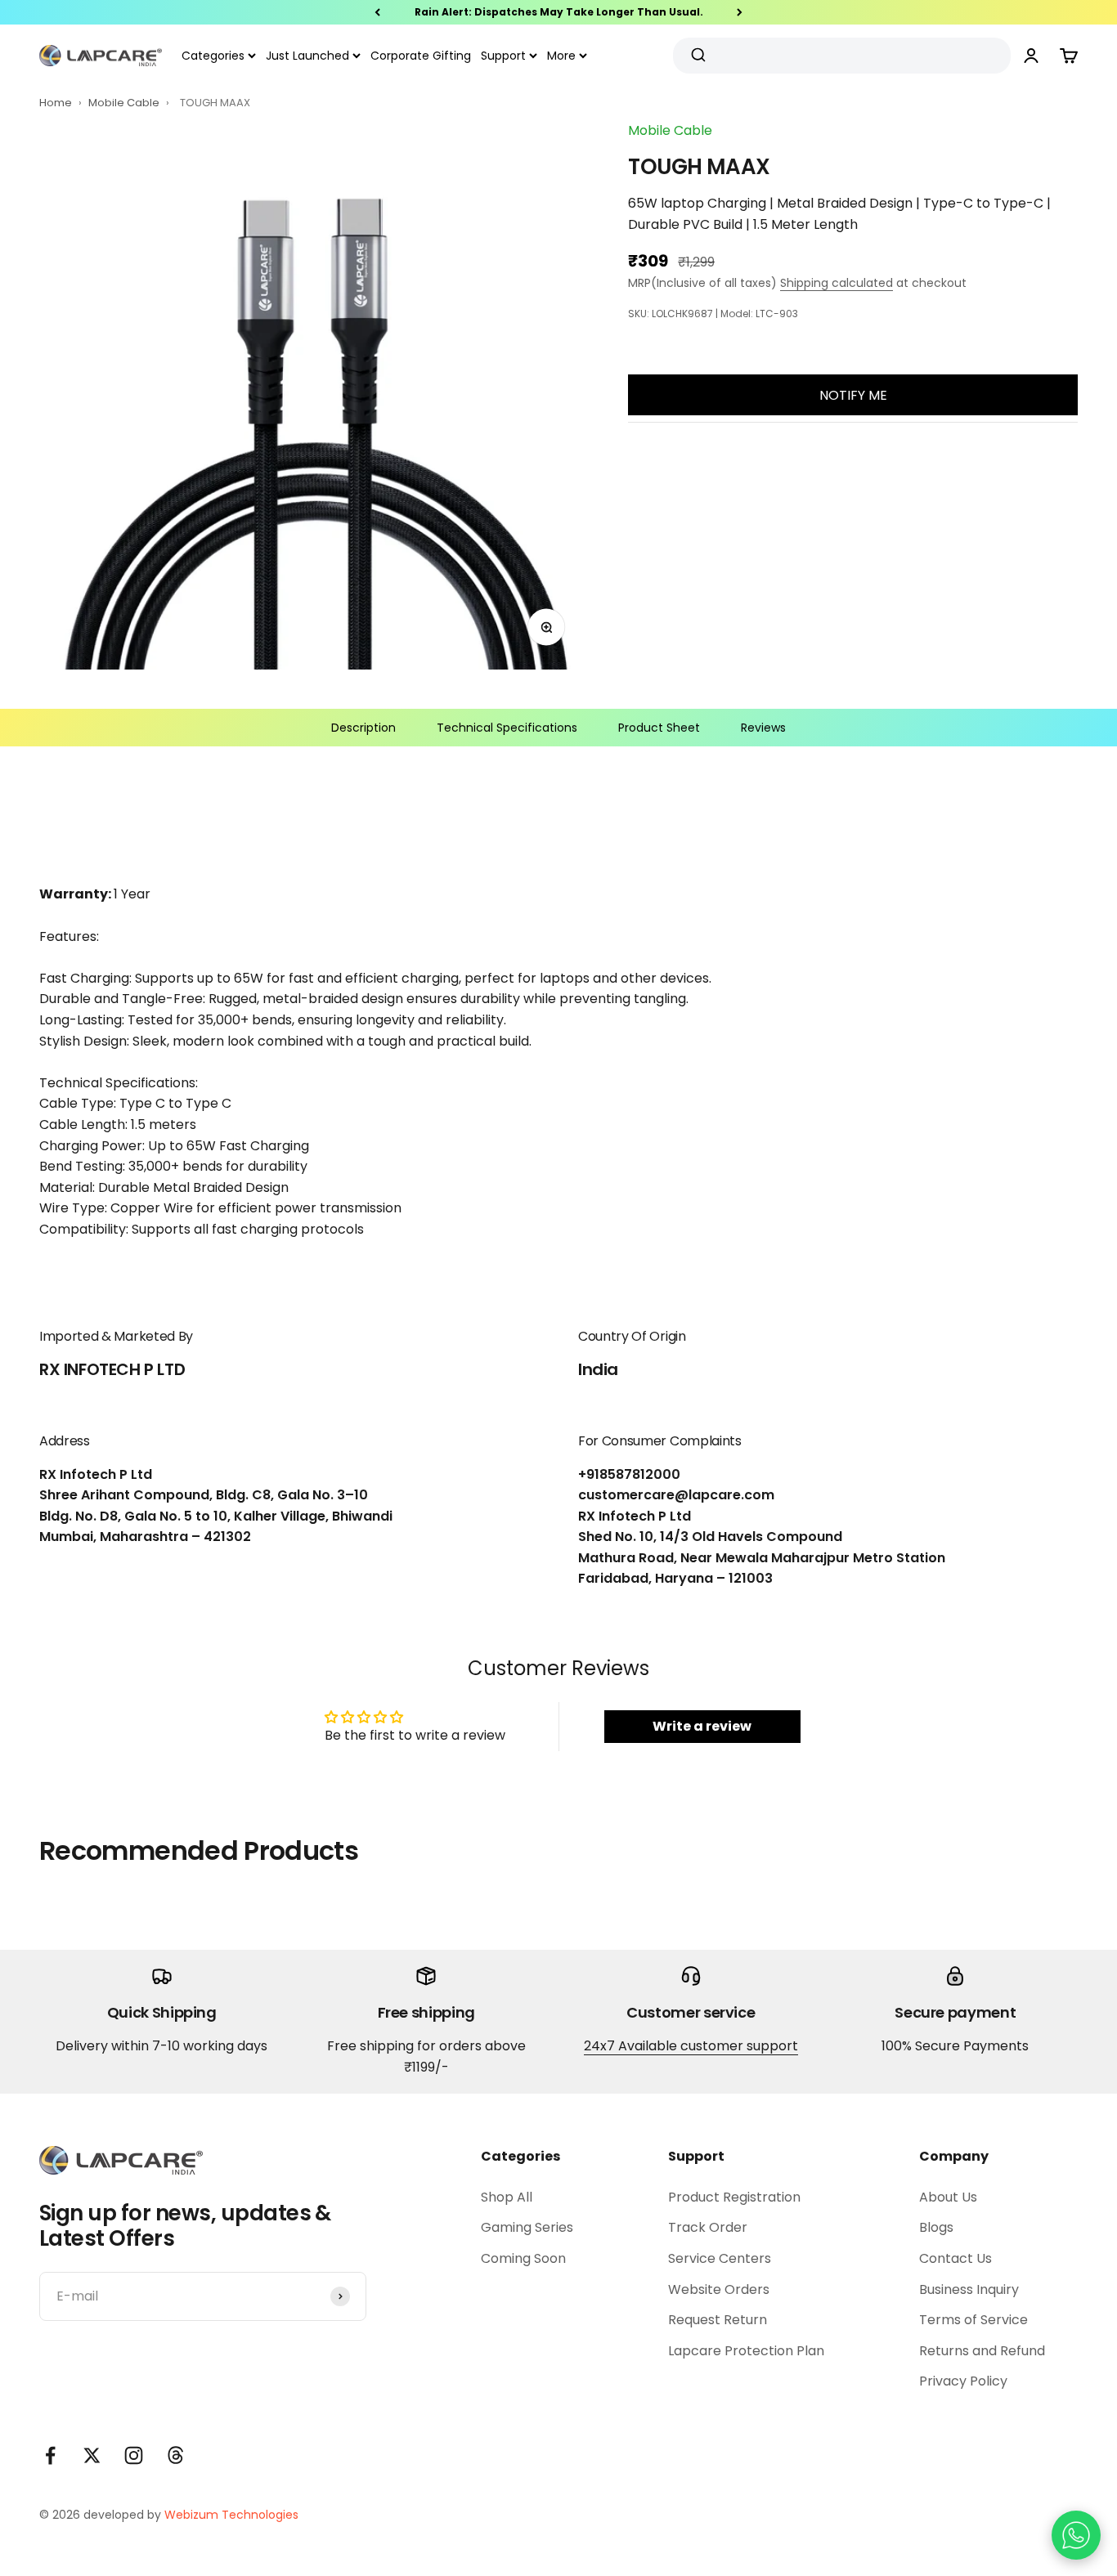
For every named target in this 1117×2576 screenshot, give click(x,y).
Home (56, 103)
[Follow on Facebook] (50, 2455)
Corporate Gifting (421, 56)
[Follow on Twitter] (92, 2455)
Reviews (763, 728)
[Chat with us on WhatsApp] (1076, 2535)
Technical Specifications (507, 728)
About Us (948, 2197)
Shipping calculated (837, 283)
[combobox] (836, 56)
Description (363, 728)
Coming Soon (523, 2258)
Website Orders (719, 2289)
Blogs (936, 2227)
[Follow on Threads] (175, 2455)
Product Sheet (659, 728)
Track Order (708, 2227)
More (561, 56)
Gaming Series (527, 2227)
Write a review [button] (702, 1726)
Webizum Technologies (231, 2515)
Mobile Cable (125, 103)
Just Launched (307, 56)
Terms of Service (973, 2320)
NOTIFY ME (853, 395)
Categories (213, 56)
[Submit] (700, 56)
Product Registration (734, 2197)
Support (503, 56)
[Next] (740, 12)
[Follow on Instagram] (134, 2455)
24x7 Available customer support (691, 2046)
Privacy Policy (963, 2381)
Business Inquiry (969, 2289)
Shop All (507, 2197)
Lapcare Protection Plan (746, 2351)
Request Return (718, 2320)
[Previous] (377, 12)
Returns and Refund (982, 2351)
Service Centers (720, 2258)
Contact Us (956, 2258)
